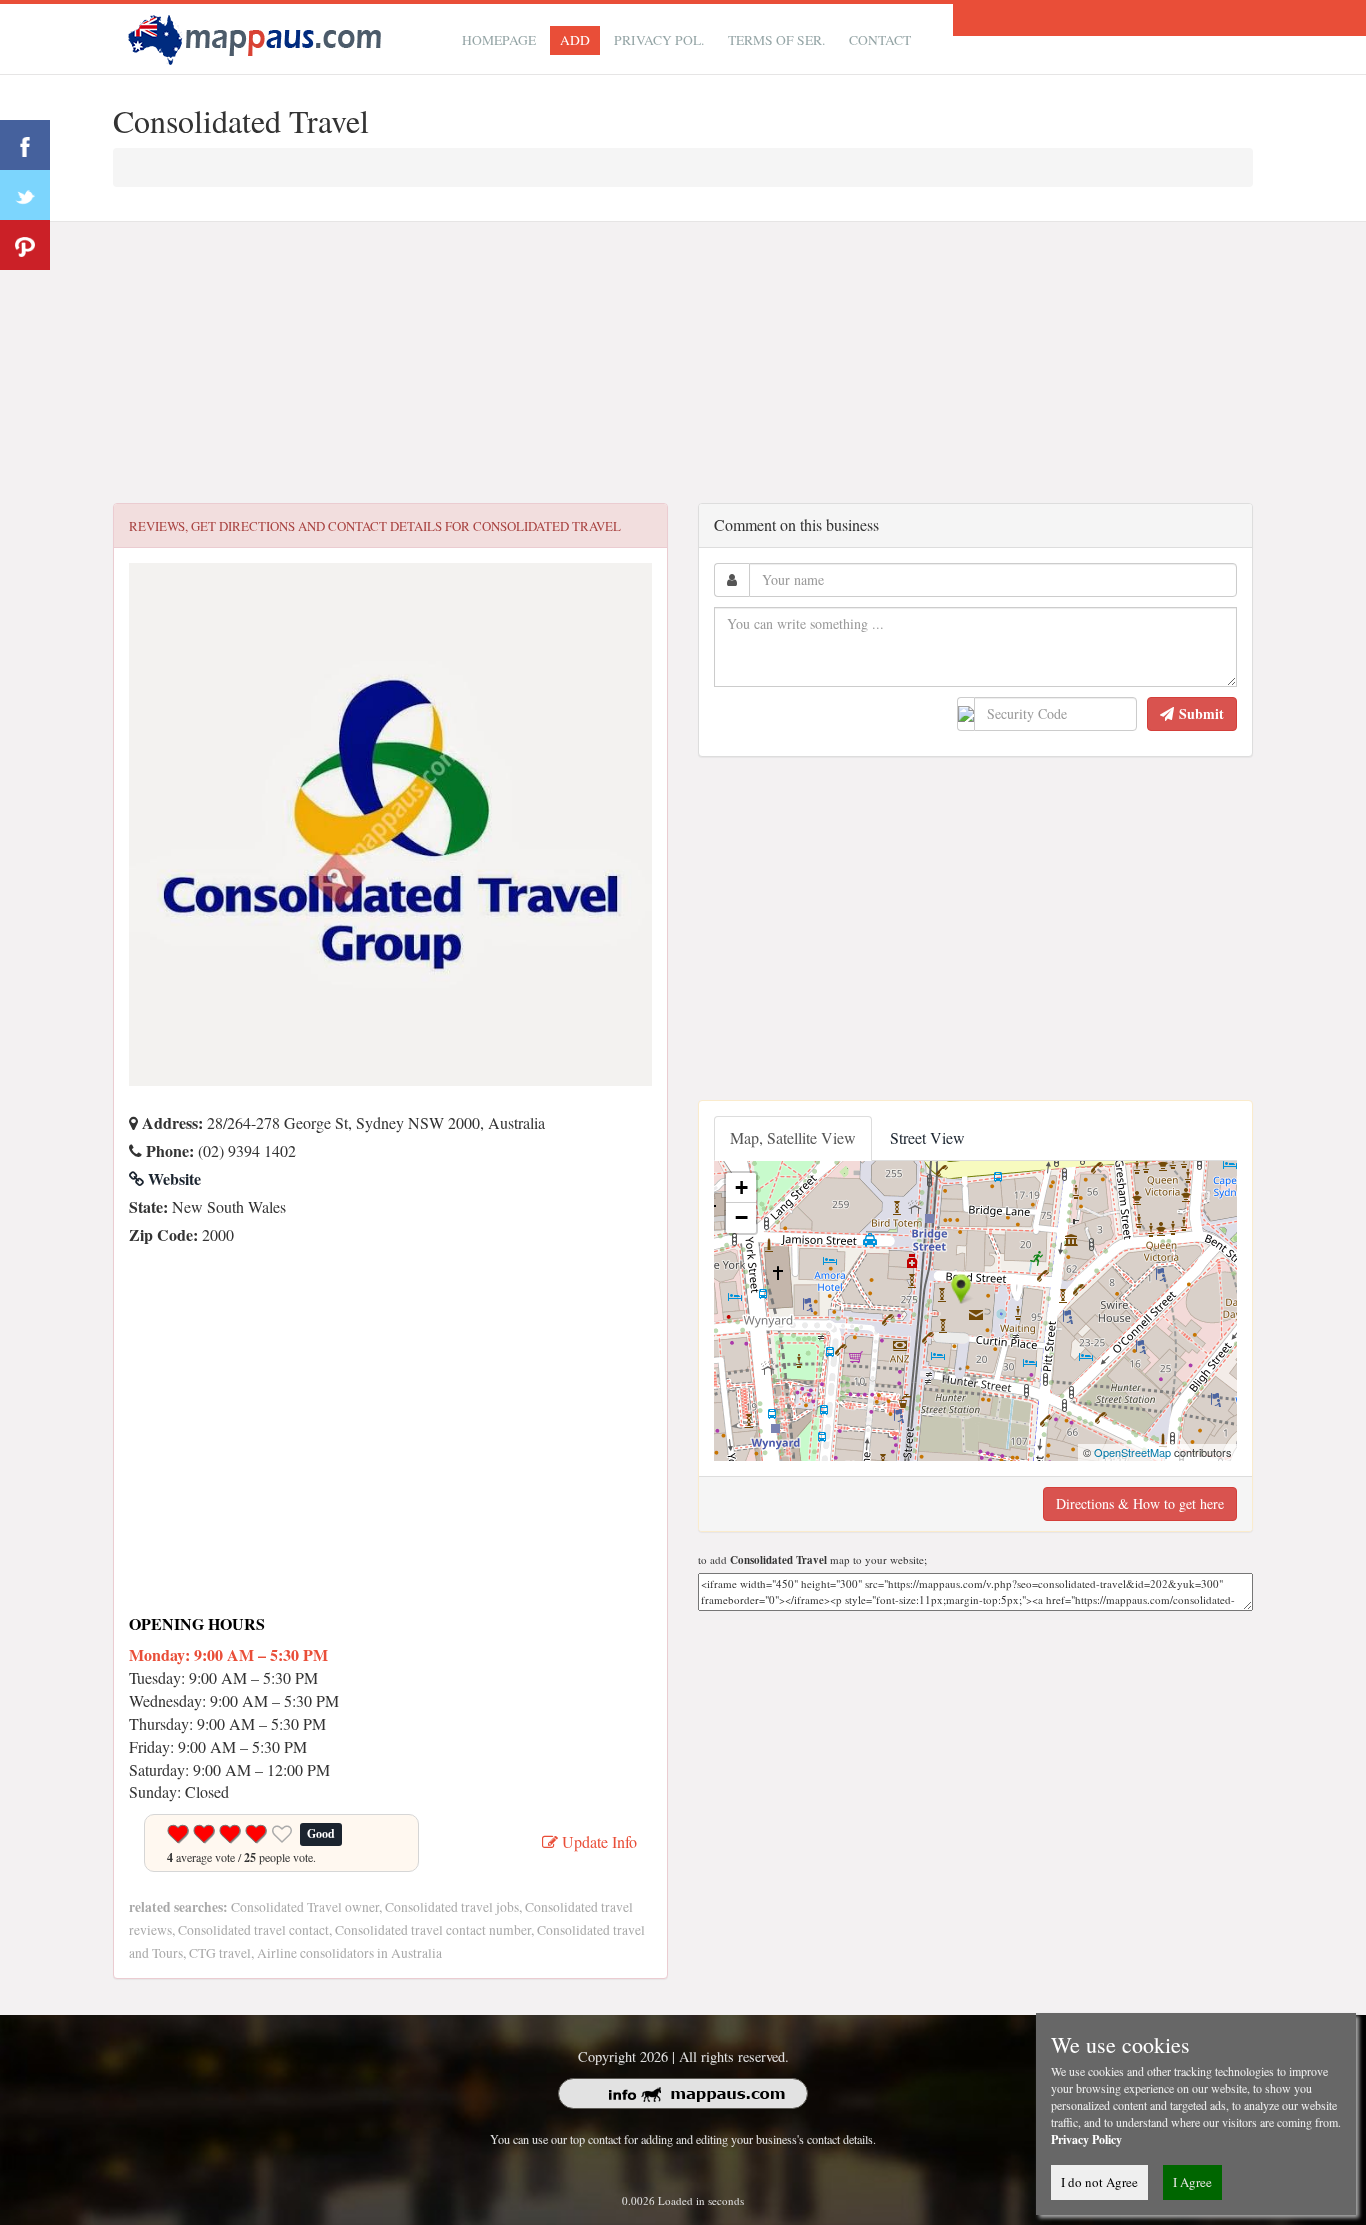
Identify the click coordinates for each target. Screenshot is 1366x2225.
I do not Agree (1099, 2182)
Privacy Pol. (659, 40)
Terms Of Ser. (776, 40)
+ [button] (741, 1187)
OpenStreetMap (1132, 1452)
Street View (927, 1137)
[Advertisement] (683, 363)
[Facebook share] (25, 145)
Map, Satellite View (793, 1137)
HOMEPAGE (499, 40)
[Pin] (25, 245)
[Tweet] (25, 195)
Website (172, 1178)
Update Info (597, 1841)
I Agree (1192, 2182)
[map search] (258, 36)
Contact (880, 40)
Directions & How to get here (1140, 1503)
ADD (575, 40)
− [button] (741, 1217)
